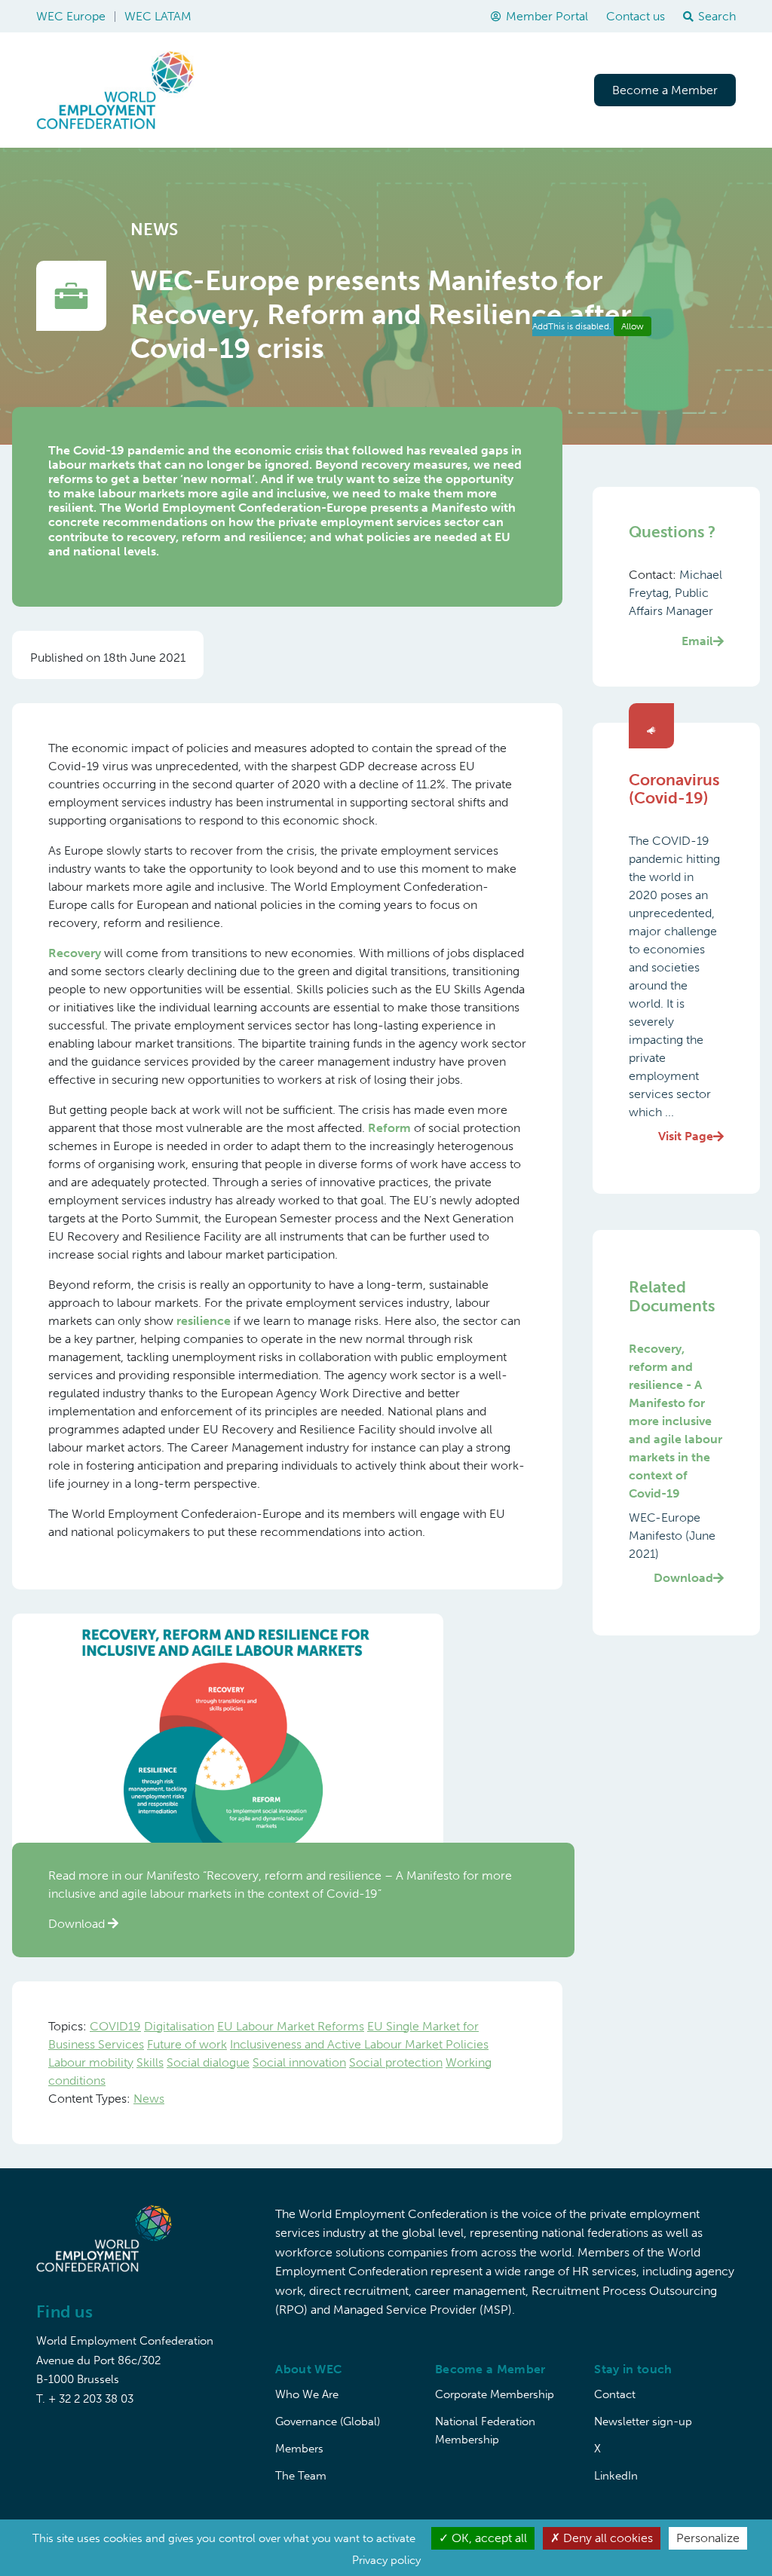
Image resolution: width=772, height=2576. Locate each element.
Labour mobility (91, 2062)
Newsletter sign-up (643, 2422)
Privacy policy (386, 2560)
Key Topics (319, 90)
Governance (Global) (328, 2422)
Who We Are (307, 2394)
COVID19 (115, 2026)
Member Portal (547, 16)
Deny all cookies (607, 2538)
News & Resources (519, 90)
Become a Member (665, 90)
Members (299, 2449)
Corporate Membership (495, 2394)
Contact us (636, 16)
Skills (150, 2062)
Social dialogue (208, 2062)
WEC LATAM (158, 16)
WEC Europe (71, 16)
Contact (615, 2394)
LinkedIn (616, 2476)
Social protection (396, 2062)
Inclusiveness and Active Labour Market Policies (359, 2044)
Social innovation (299, 2062)
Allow (633, 326)
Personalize (708, 2538)
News (149, 2099)
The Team (301, 2476)
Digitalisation (179, 2026)
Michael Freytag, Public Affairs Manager (675, 608)
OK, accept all (488, 2538)
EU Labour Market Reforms (291, 2026)
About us (241, 90)
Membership (407, 90)
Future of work (187, 2044)
